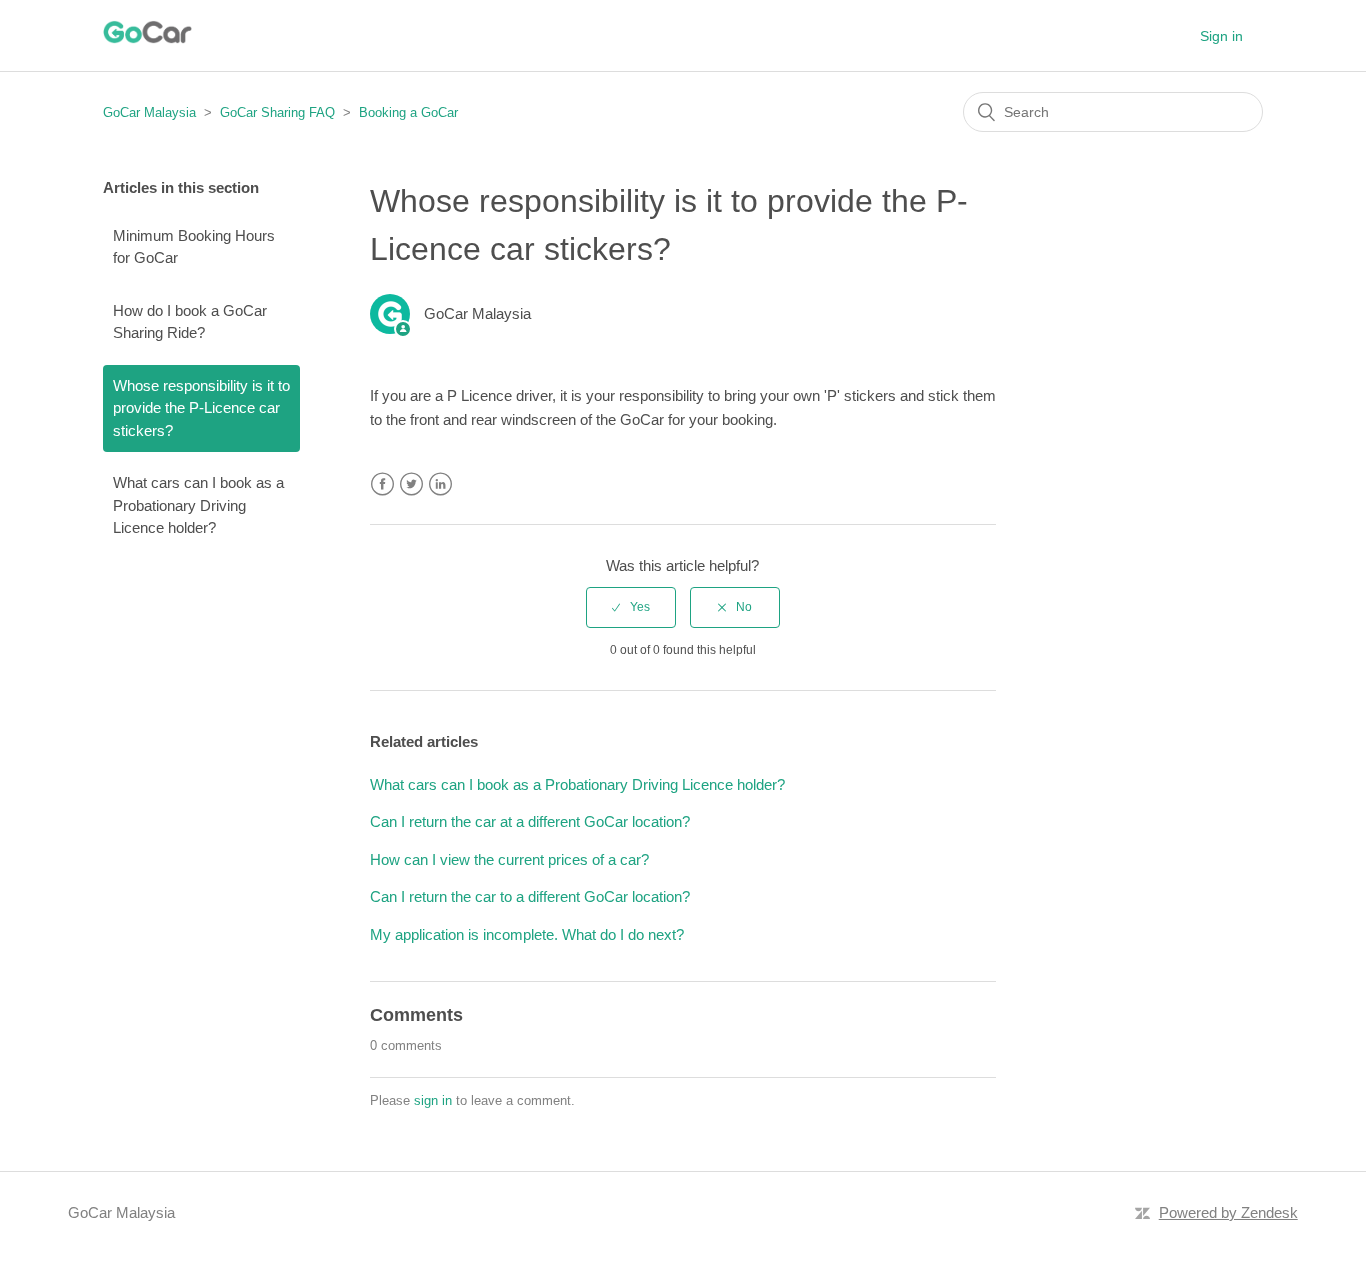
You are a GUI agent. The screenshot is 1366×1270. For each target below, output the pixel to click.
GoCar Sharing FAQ (277, 112)
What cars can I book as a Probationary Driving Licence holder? (198, 505)
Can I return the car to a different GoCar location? (530, 896)
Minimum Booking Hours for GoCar (194, 247)
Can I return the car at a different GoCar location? (530, 821)
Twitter (411, 484)
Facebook (382, 484)
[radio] (631, 607)
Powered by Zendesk (1228, 1212)
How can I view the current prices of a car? (509, 859)
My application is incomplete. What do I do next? (527, 934)
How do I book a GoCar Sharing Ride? (190, 322)
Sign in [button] (1221, 36)
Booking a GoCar (408, 112)
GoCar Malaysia (149, 112)
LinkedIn (440, 484)
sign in (433, 1100)
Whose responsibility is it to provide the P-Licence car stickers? (201, 408)
